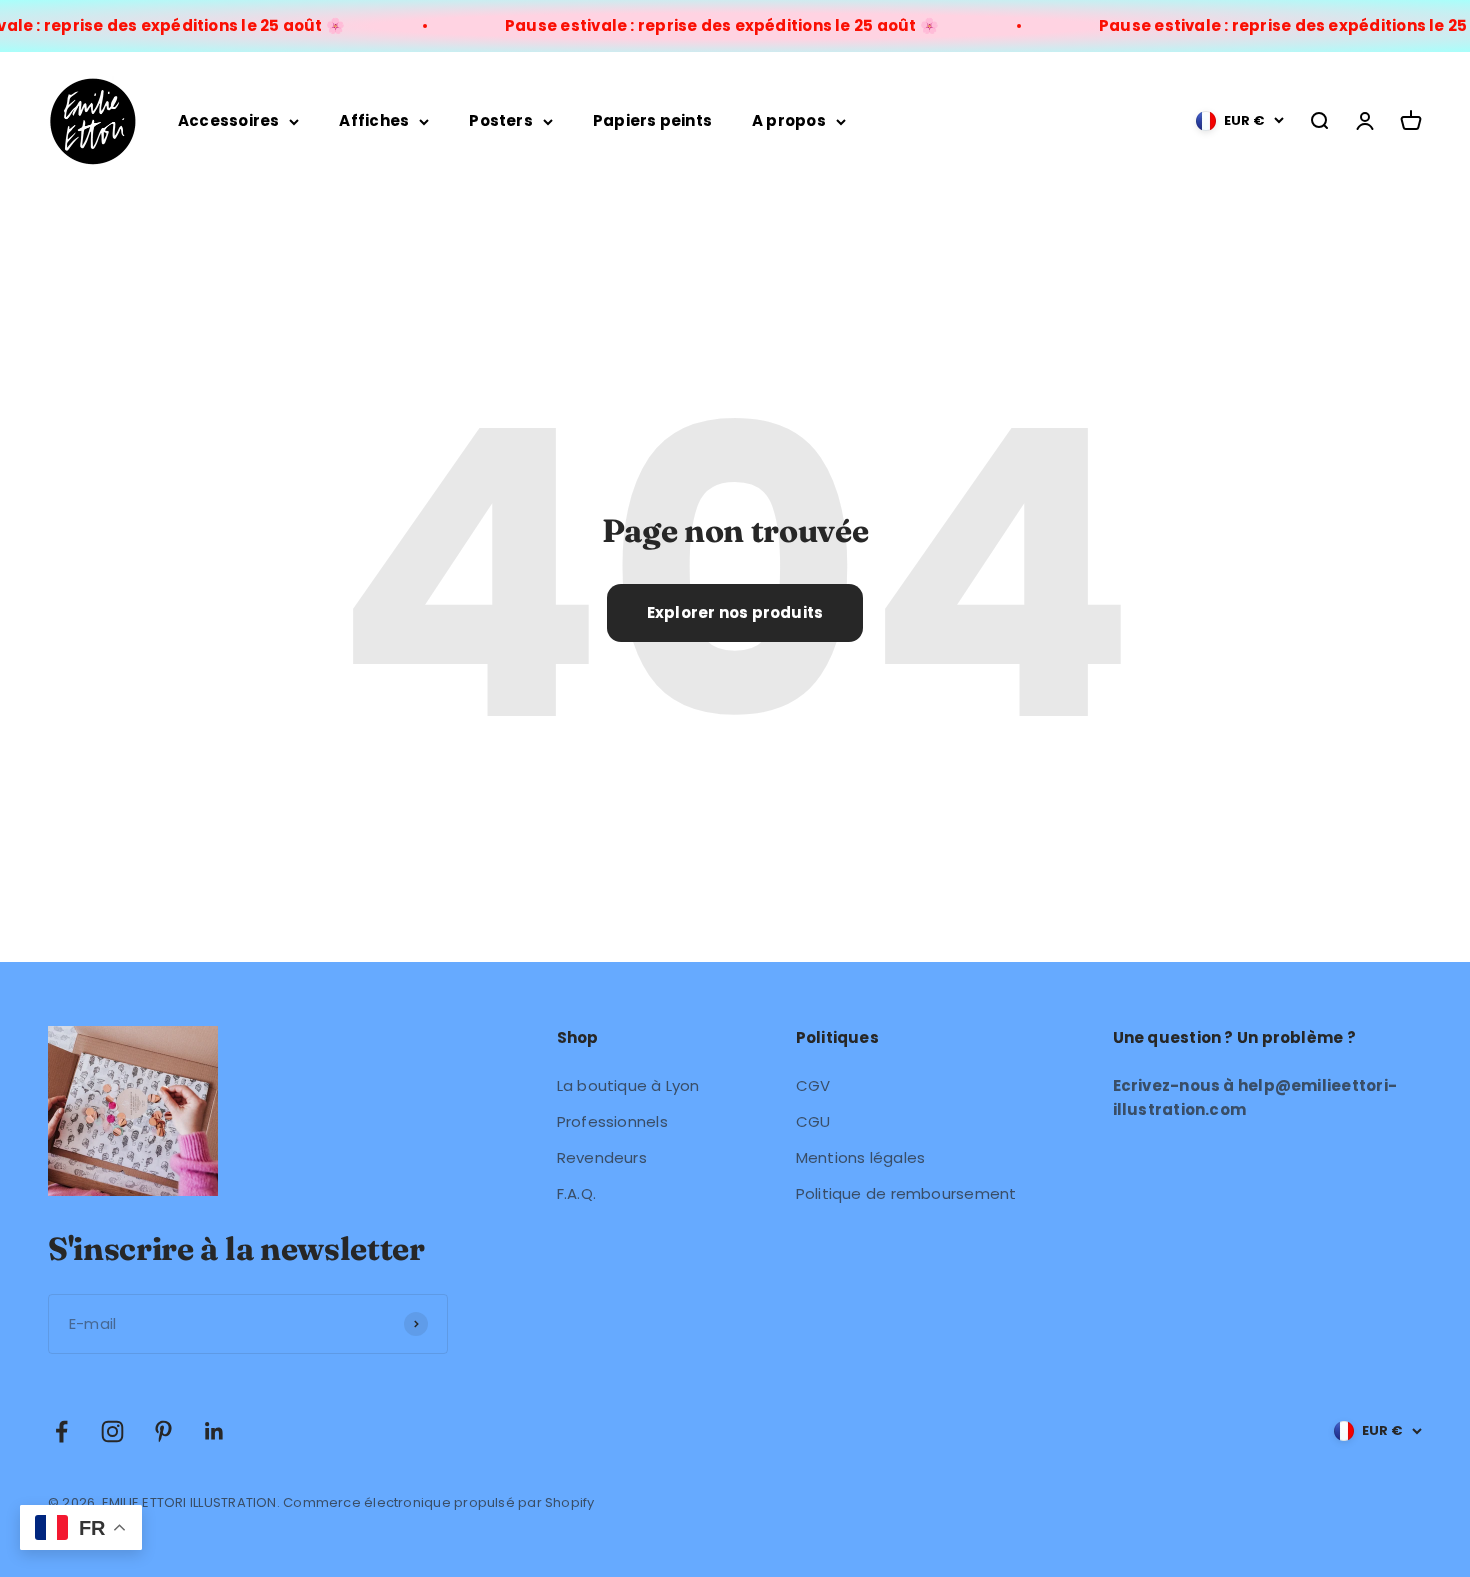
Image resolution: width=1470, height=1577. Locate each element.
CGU (813, 1121)
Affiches (374, 120)
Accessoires (228, 120)
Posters (501, 120)
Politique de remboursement (906, 1193)
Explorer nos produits (735, 612)
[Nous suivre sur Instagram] (112, 1431)
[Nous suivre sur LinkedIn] (214, 1431)
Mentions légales (861, 1157)
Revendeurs (602, 1157)
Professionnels (612, 1121)
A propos (789, 120)
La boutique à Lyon (628, 1085)
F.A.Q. (576, 1193)
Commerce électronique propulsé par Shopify (438, 1502)
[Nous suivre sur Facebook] (61, 1431)
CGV (813, 1085)
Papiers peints (652, 120)
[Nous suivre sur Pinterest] (163, 1431)
